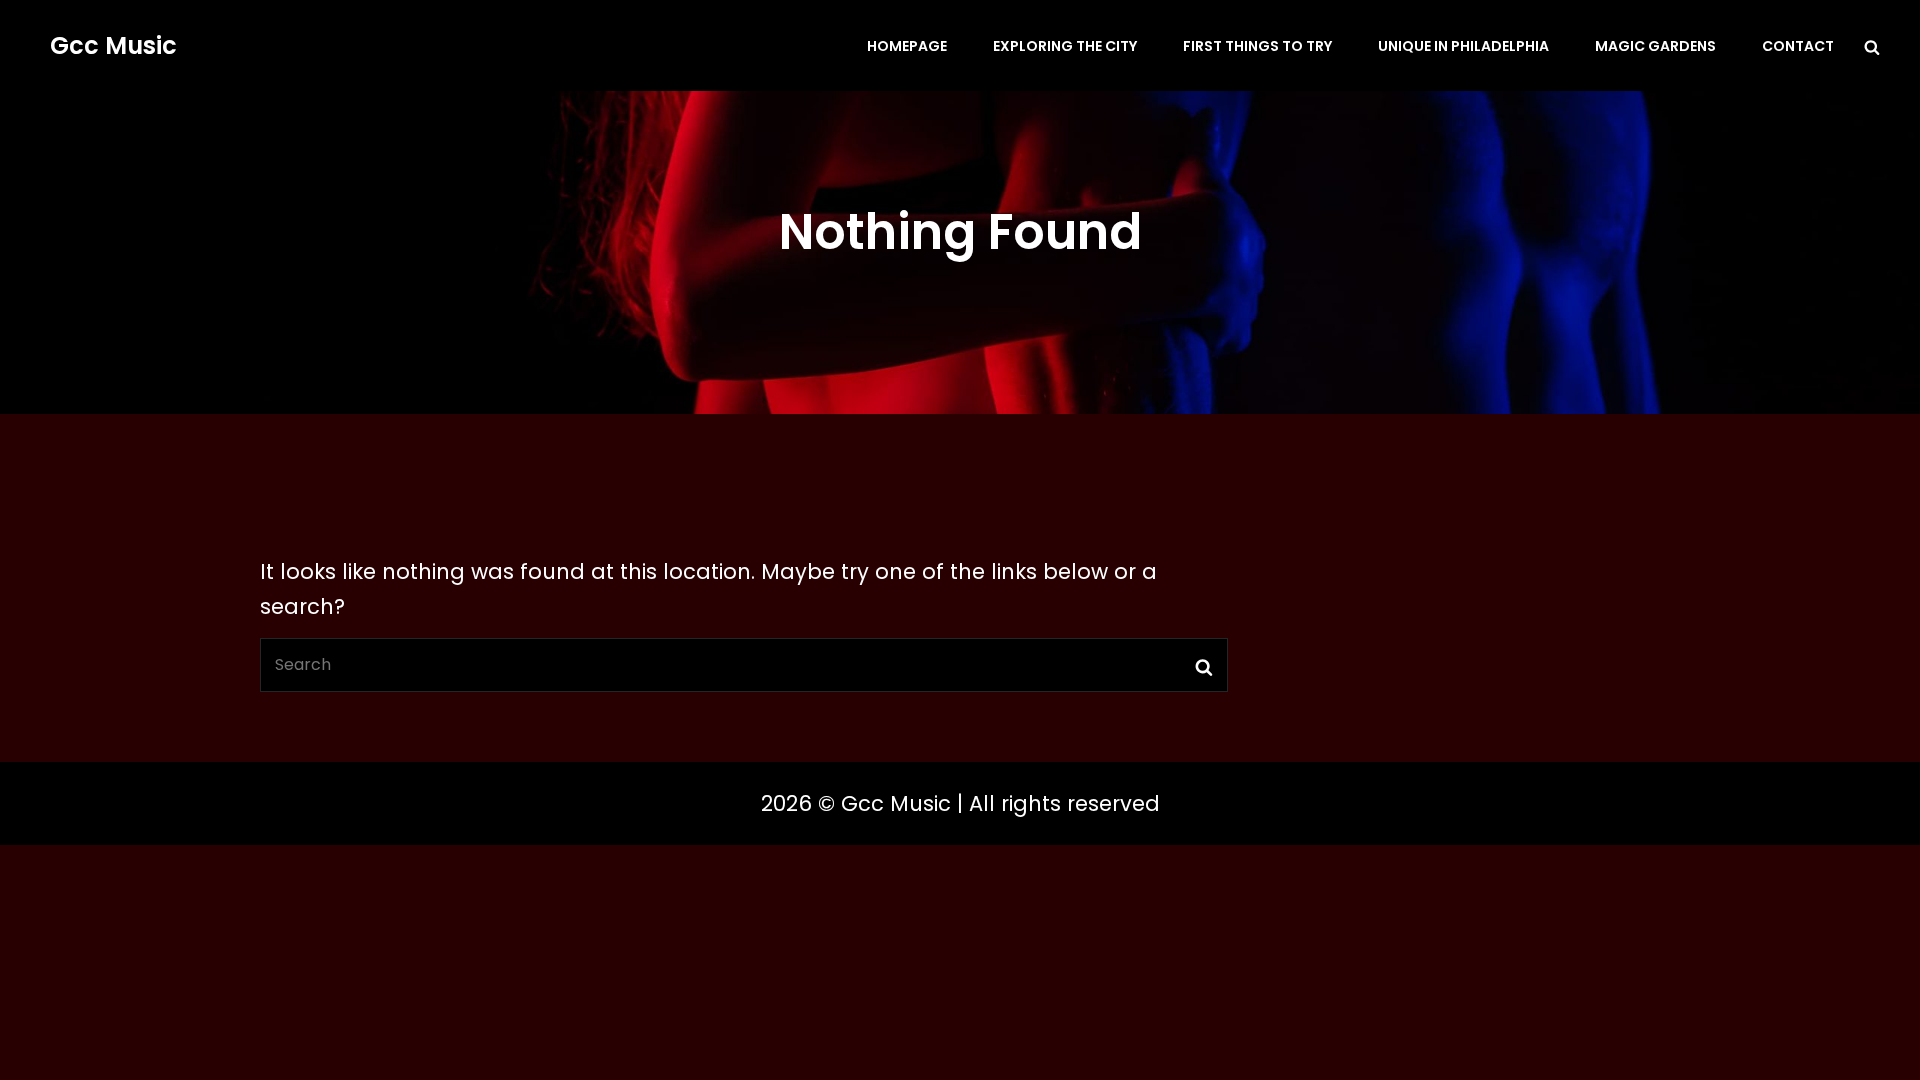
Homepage (907, 46)
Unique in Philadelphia (1463, 46)
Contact (1798, 46)
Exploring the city (1065, 46)
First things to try (1257, 46)
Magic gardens (1655, 46)
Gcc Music (113, 45)
